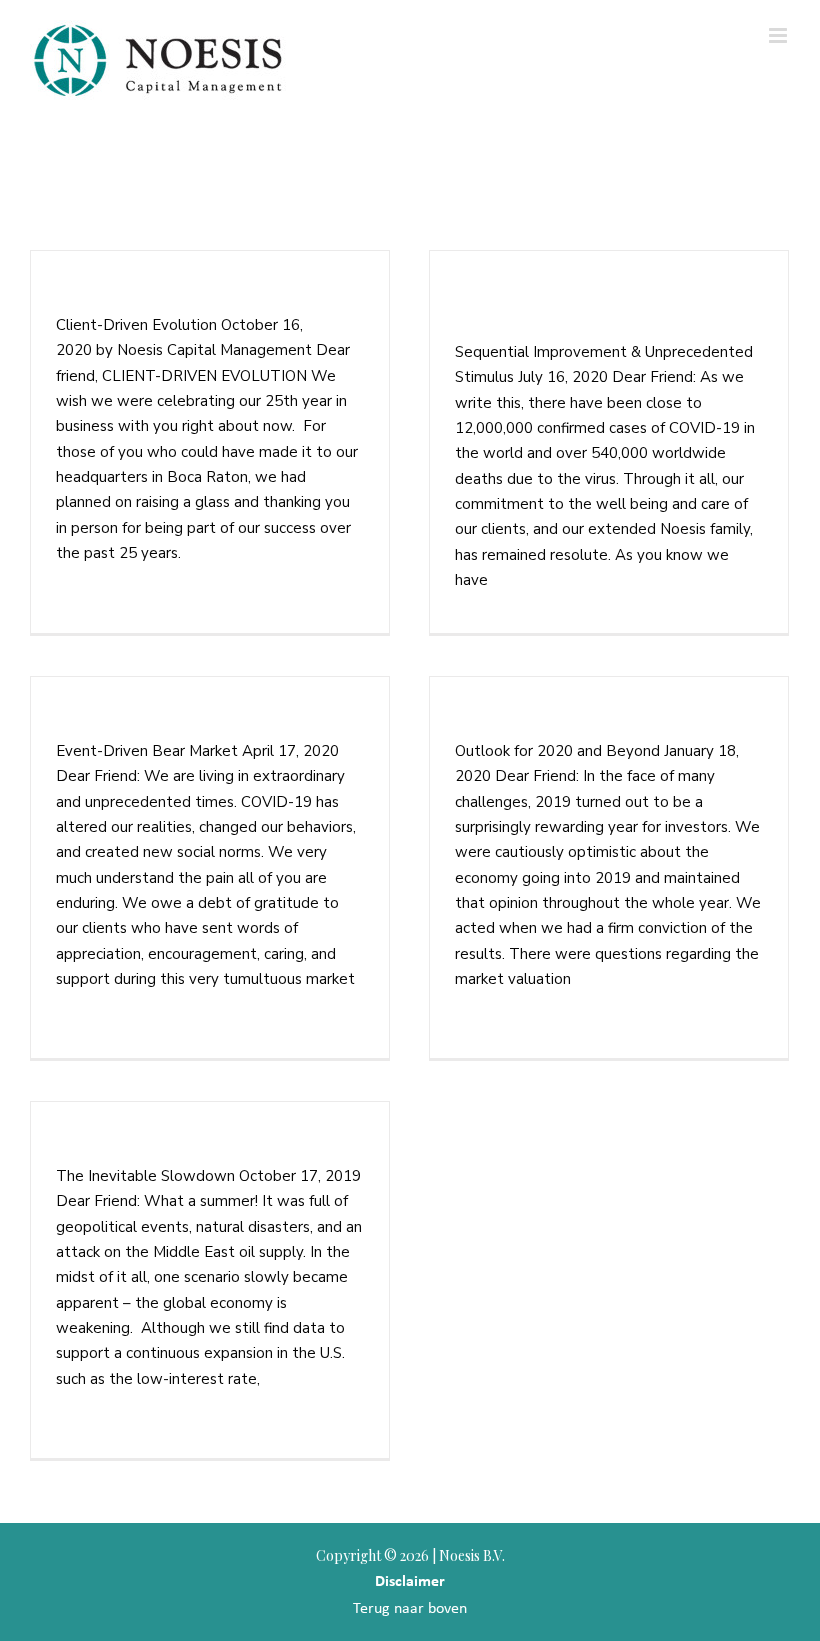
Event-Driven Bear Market (164, 720)
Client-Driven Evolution (155, 294)
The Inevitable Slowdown (162, 1145)
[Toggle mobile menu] (779, 35)
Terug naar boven (410, 1607)
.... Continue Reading (257, 553)
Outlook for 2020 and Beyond (575, 720)
